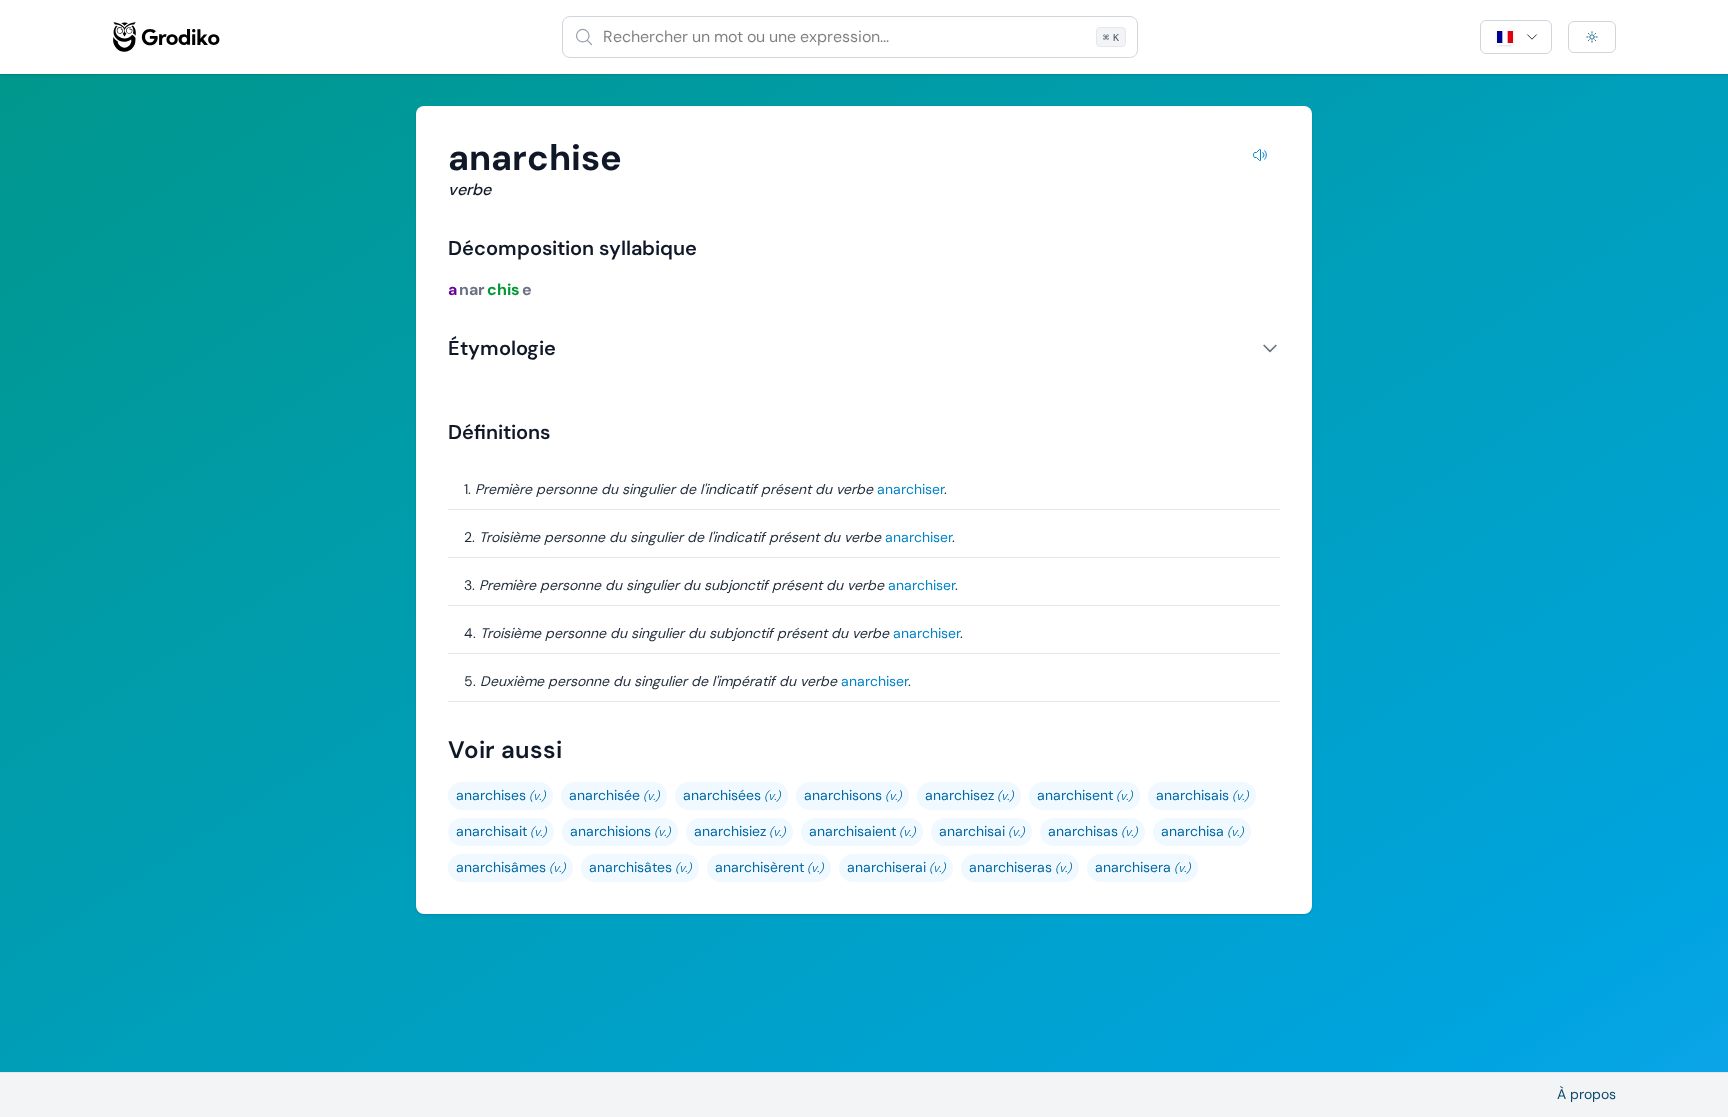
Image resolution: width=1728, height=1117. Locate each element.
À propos (1586, 1094)
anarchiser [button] (910, 489)
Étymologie (502, 348)
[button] (500, 796)
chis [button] (503, 289)
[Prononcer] (1260, 158)
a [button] (452, 289)
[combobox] (850, 37)
